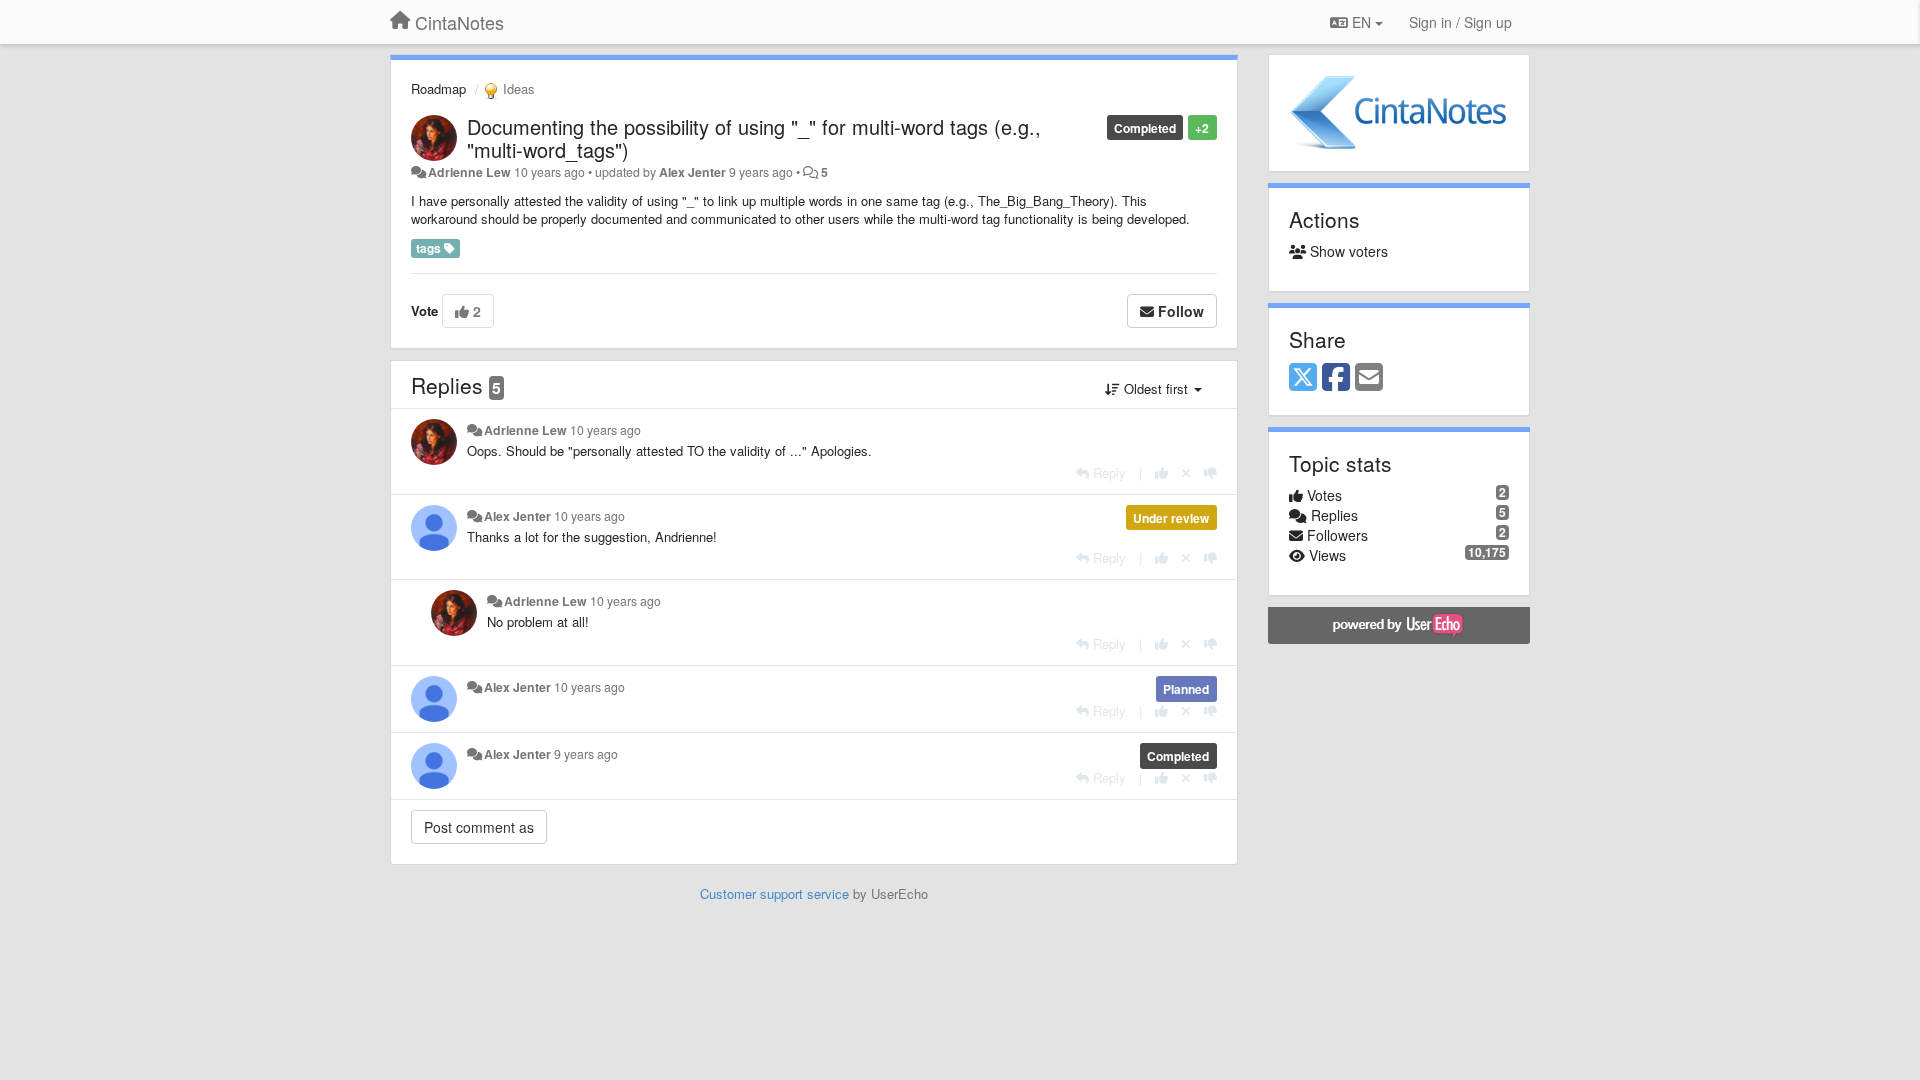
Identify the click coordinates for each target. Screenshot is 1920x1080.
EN (1361, 22)
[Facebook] (1336, 378)
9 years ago (586, 754)
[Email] (1369, 378)
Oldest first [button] (1156, 388)
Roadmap (438, 88)
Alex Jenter (692, 172)
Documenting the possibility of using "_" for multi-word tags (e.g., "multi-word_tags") (754, 138)
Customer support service (774, 893)
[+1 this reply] (1161, 472)
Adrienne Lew (469, 172)
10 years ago (605, 430)
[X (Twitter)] (1303, 378)
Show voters (1347, 251)
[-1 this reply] (1210, 472)
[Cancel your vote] (1186, 472)
